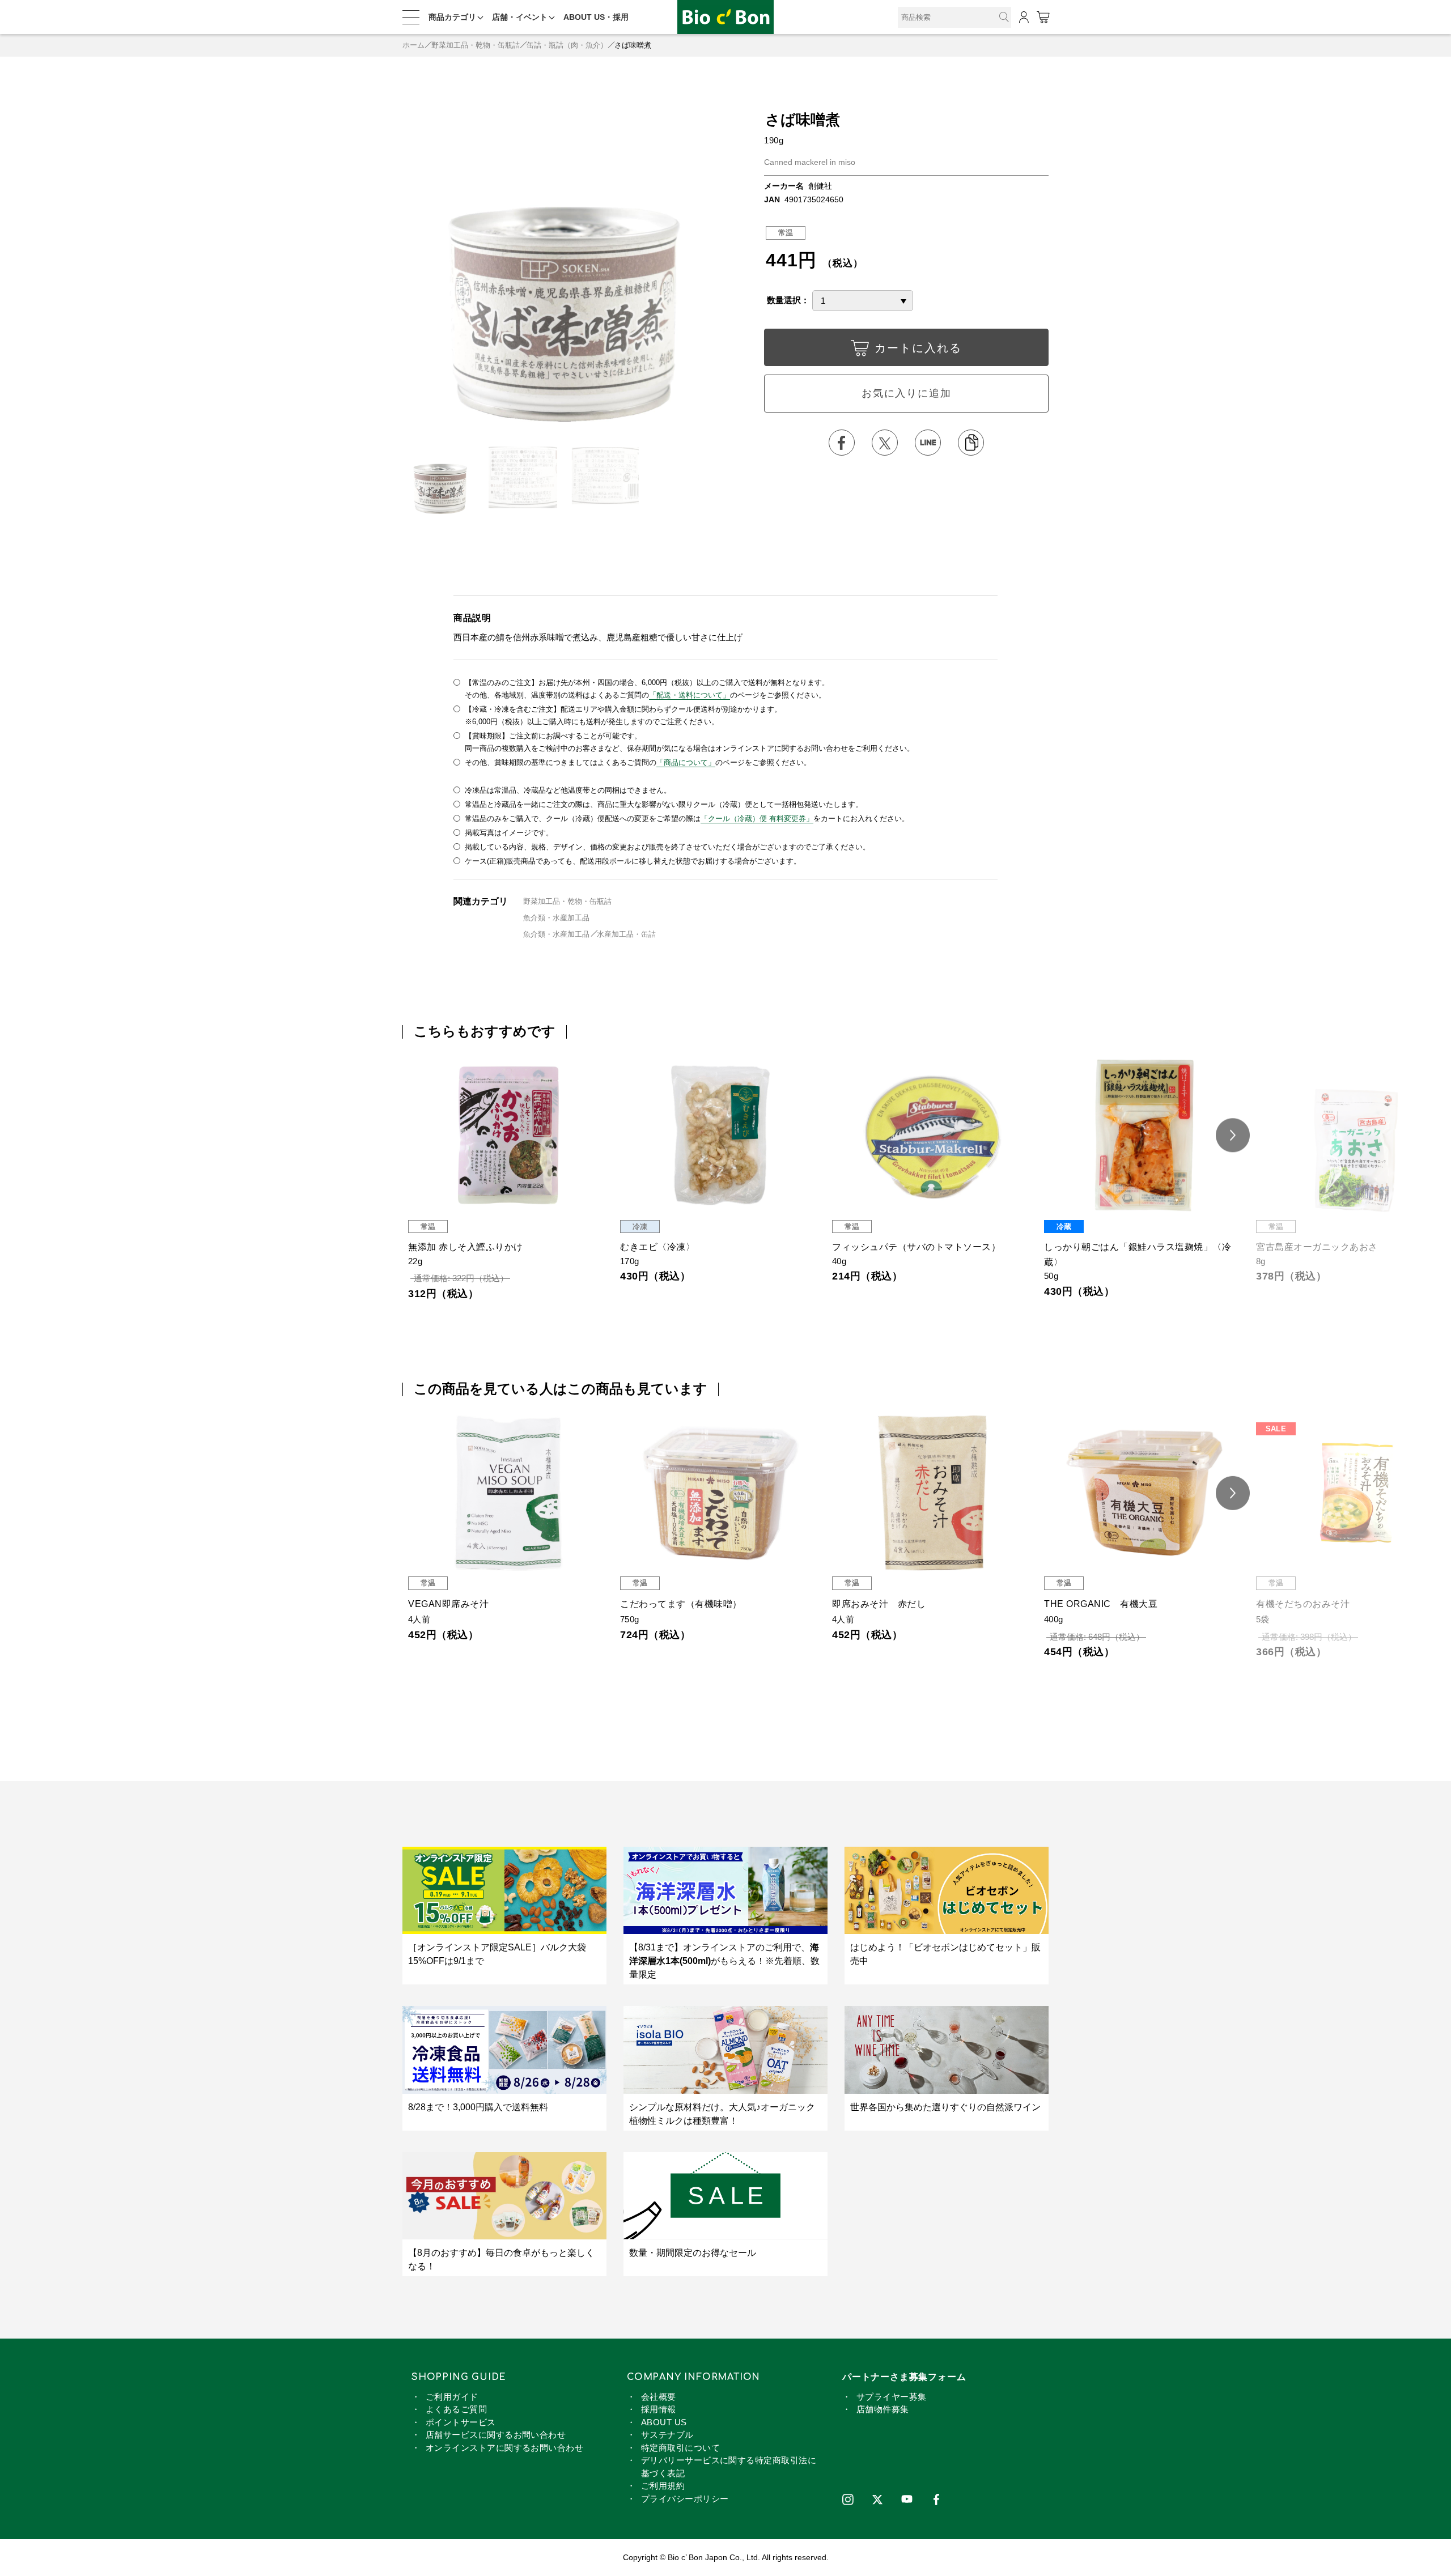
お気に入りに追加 (906, 393)
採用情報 (659, 2409)
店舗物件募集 (883, 2409)
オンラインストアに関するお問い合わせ (504, 2448)
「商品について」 (686, 762)
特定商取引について (680, 2448)
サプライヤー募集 (892, 2397)
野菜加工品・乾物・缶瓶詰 (476, 45)
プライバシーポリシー (685, 2499)
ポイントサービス (461, 2422)
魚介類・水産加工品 (556, 918)
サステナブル (667, 2435)
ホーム (413, 45)
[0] (1043, 17)
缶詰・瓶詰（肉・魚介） (567, 45)
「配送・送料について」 (690, 695)
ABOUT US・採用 (596, 17)
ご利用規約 (663, 2486)
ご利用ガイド (452, 2397)
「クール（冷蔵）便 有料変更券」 (757, 819)
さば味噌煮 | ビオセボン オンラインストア (725, 17)
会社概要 (659, 2397)
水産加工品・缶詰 (626, 934)
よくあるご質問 (456, 2409)
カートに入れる (918, 348)
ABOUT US (664, 2422)
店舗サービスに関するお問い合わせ (496, 2435)
